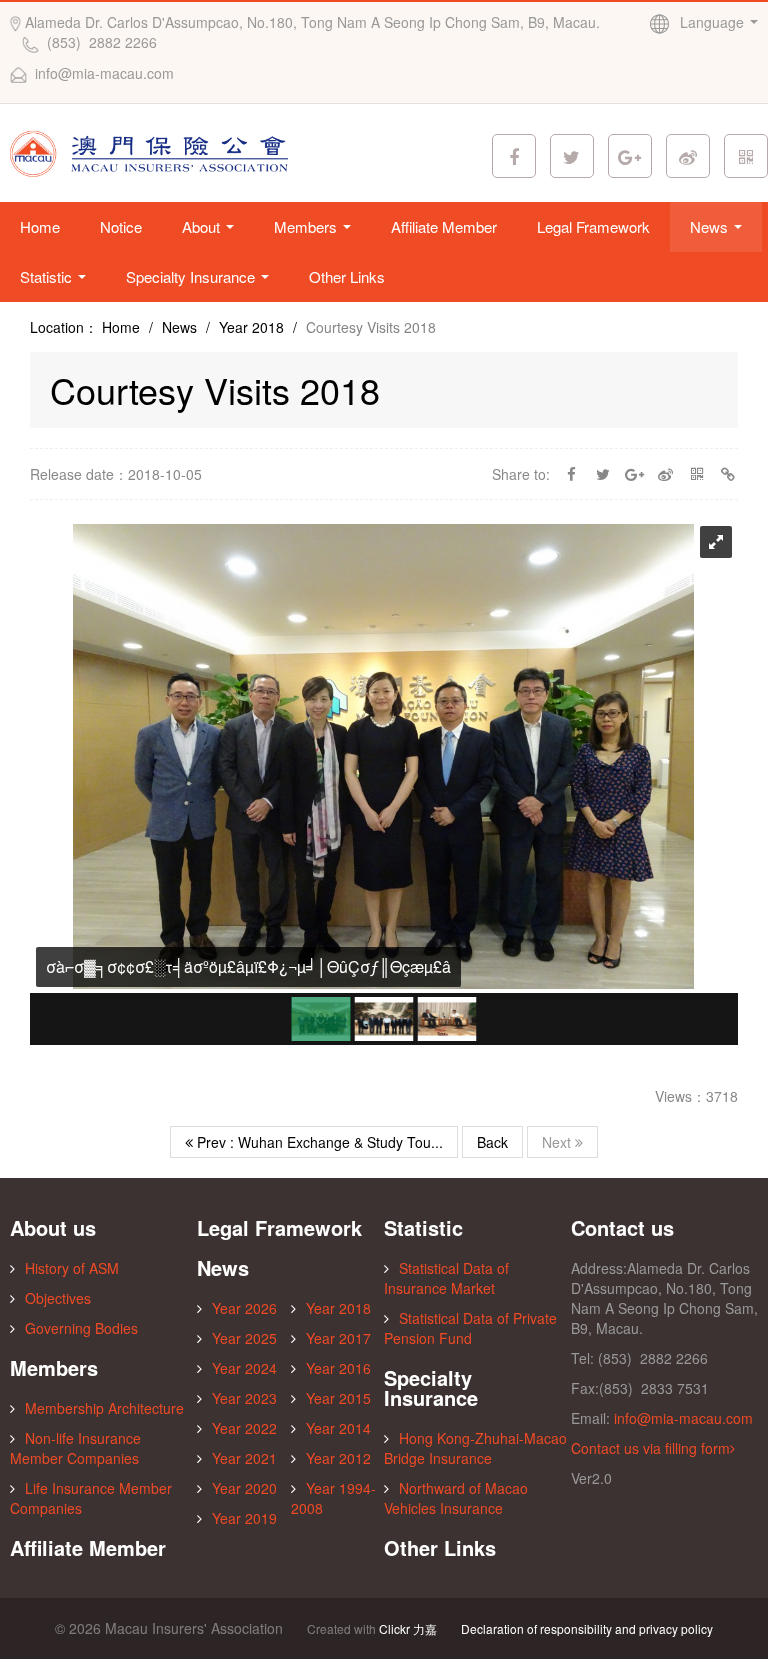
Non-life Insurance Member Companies (75, 1448)
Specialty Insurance (192, 276)
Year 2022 (244, 1428)
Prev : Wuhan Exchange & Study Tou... (318, 1142)
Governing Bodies (81, 1328)
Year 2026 (244, 1308)
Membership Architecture (104, 1408)
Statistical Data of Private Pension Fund (470, 1328)
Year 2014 (338, 1428)
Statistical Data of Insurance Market (446, 1278)
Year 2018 (251, 327)
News (711, 226)
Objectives (58, 1298)
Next (558, 1142)
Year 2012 (338, 1458)
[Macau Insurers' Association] (153, 151)
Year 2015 (338, 1398)
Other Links (347, 276)
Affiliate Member (444, 226)
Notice (121, 226)
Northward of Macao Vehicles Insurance (456, 1498)
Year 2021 (244, 1458)
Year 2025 (244, 1338)
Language (714, 22)
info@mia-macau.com (683, 1418)
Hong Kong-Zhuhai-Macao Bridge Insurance (475, 1448)
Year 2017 (338, 1338)
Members (307, 226)
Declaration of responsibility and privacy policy (587, 1628)
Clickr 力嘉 (408, 1628)
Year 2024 (244, 1368)
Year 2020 (244, 1488)
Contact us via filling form (650, 1448)
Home (40, 226)
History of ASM (72, 1268)
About (203, 226)
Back (492, 1142)
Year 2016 (338, 1368)
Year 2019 (244, 1518)
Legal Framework (593, 226)
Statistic (48, 276)
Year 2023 (244, 1398)
